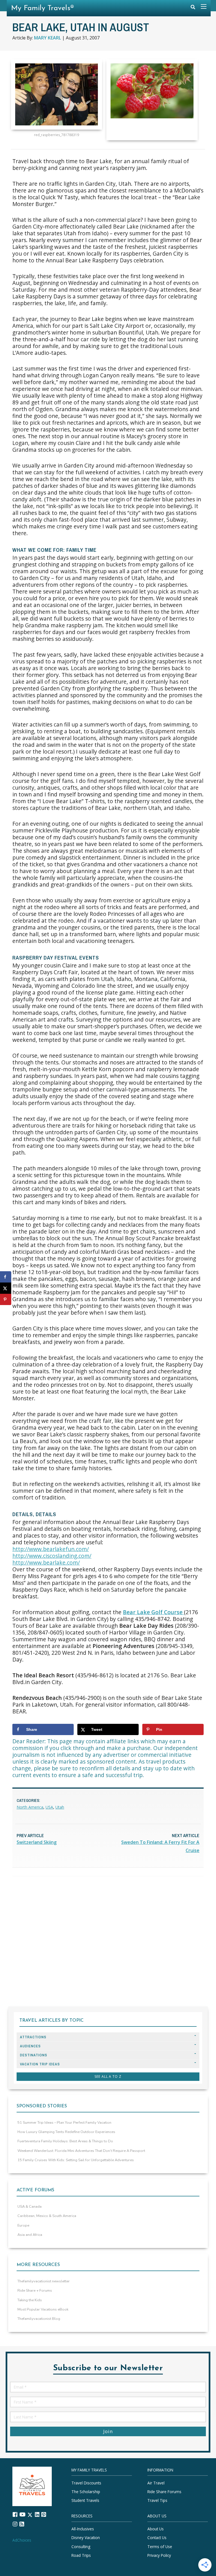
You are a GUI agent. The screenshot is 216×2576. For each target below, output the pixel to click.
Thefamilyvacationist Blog (39, 2319)
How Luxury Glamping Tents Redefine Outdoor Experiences (66, 2132)
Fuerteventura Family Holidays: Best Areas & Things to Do (65, 2141)
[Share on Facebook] (6, 1277)
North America (30, 1807)
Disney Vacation (86, 2538)
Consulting (81, 2547)
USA (49, 1807)
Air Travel (156, 2483)
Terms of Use (160, 2547)
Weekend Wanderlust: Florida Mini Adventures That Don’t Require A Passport (81, 2151)
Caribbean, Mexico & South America (47, 2216)
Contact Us (157, 2538)
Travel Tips (157, 2501)
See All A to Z (108, 2076)
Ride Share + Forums (35, 2291)
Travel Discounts (86, 2483)
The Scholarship (86, 2492)
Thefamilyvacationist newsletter (44, 2281)
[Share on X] (6, 1288)
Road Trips (81, 2555)
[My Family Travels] (32, 2486)
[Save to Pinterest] (6, 1299)
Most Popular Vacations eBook (43, 2309)
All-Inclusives (83, 2529)
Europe (23, 2225)
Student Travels (85, 2501)
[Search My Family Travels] (193, 8)
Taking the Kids (30, 2300)
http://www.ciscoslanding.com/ (52, 1556)
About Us (156, 2529)
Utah (60, 1807)
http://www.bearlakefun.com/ (51, 1549)
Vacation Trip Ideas (40, 2064)
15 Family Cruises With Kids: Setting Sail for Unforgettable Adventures (76, 2160)
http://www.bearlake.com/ (46, 1562)
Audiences (30, 2046)
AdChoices (22, 2540)
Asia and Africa (30, 2235)
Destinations (34, 2055)
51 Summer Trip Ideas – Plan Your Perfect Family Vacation (64, 2123)
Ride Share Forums (164, 2492)
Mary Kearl (48, 38)
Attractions (33, 2037)
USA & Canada (30, 2207)
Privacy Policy (159, 2555)
